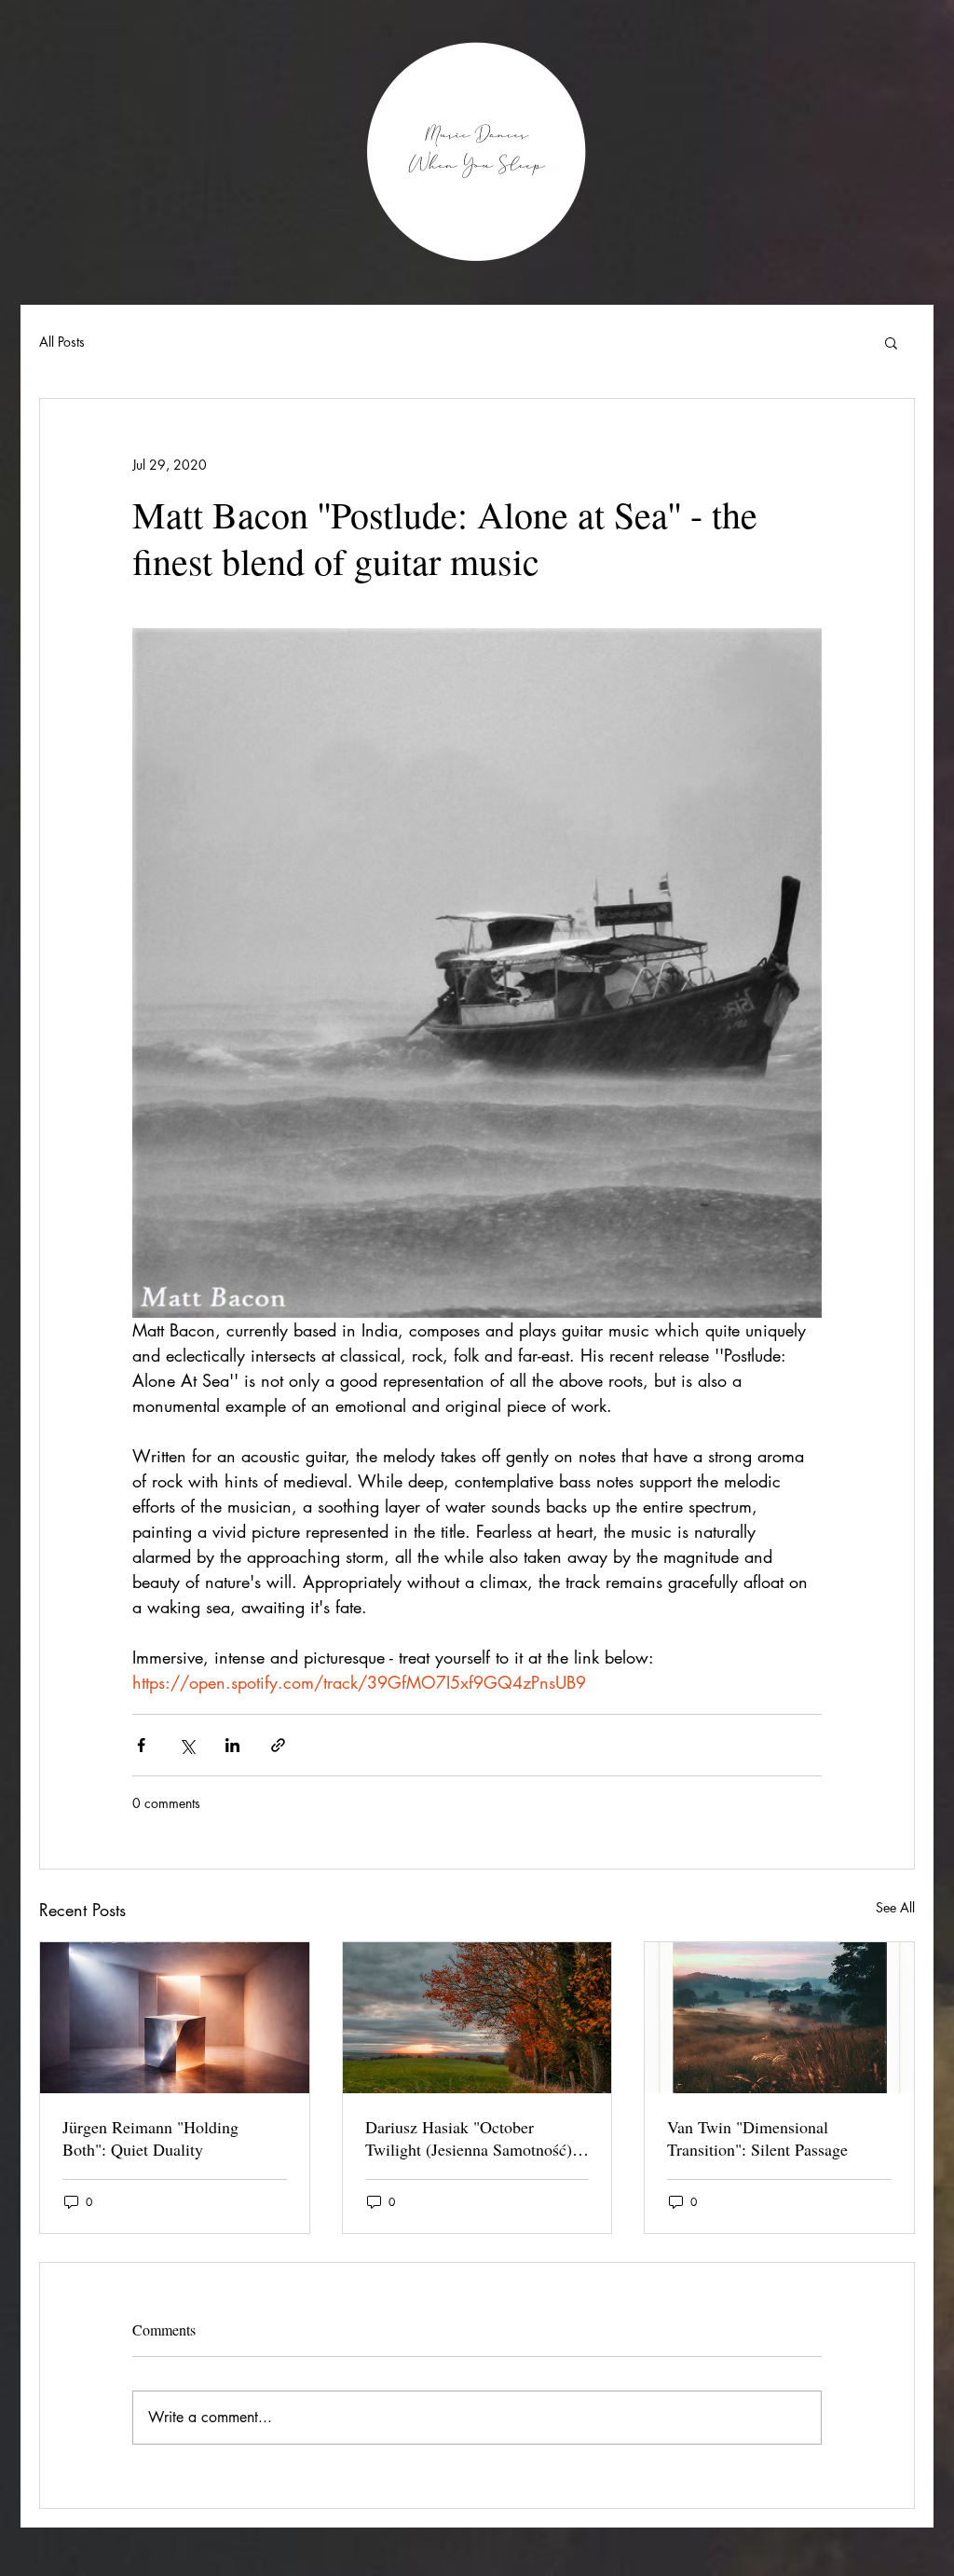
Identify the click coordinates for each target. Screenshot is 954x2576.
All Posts (62, 342)
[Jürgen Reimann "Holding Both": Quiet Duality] (175, 2018)
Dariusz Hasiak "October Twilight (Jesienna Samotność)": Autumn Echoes (474, 2138)
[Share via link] (278, 1745)
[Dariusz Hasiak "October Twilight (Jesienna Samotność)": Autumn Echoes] (477, 2018)
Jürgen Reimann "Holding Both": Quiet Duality (150, 2138)
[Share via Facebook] (141, 1745)
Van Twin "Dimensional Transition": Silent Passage (757, 2138)
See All (895, 1907)
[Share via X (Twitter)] (187, 1745)
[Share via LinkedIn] (232, 1745)
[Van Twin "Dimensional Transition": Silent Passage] (779, 2018)
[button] (891, 342)
